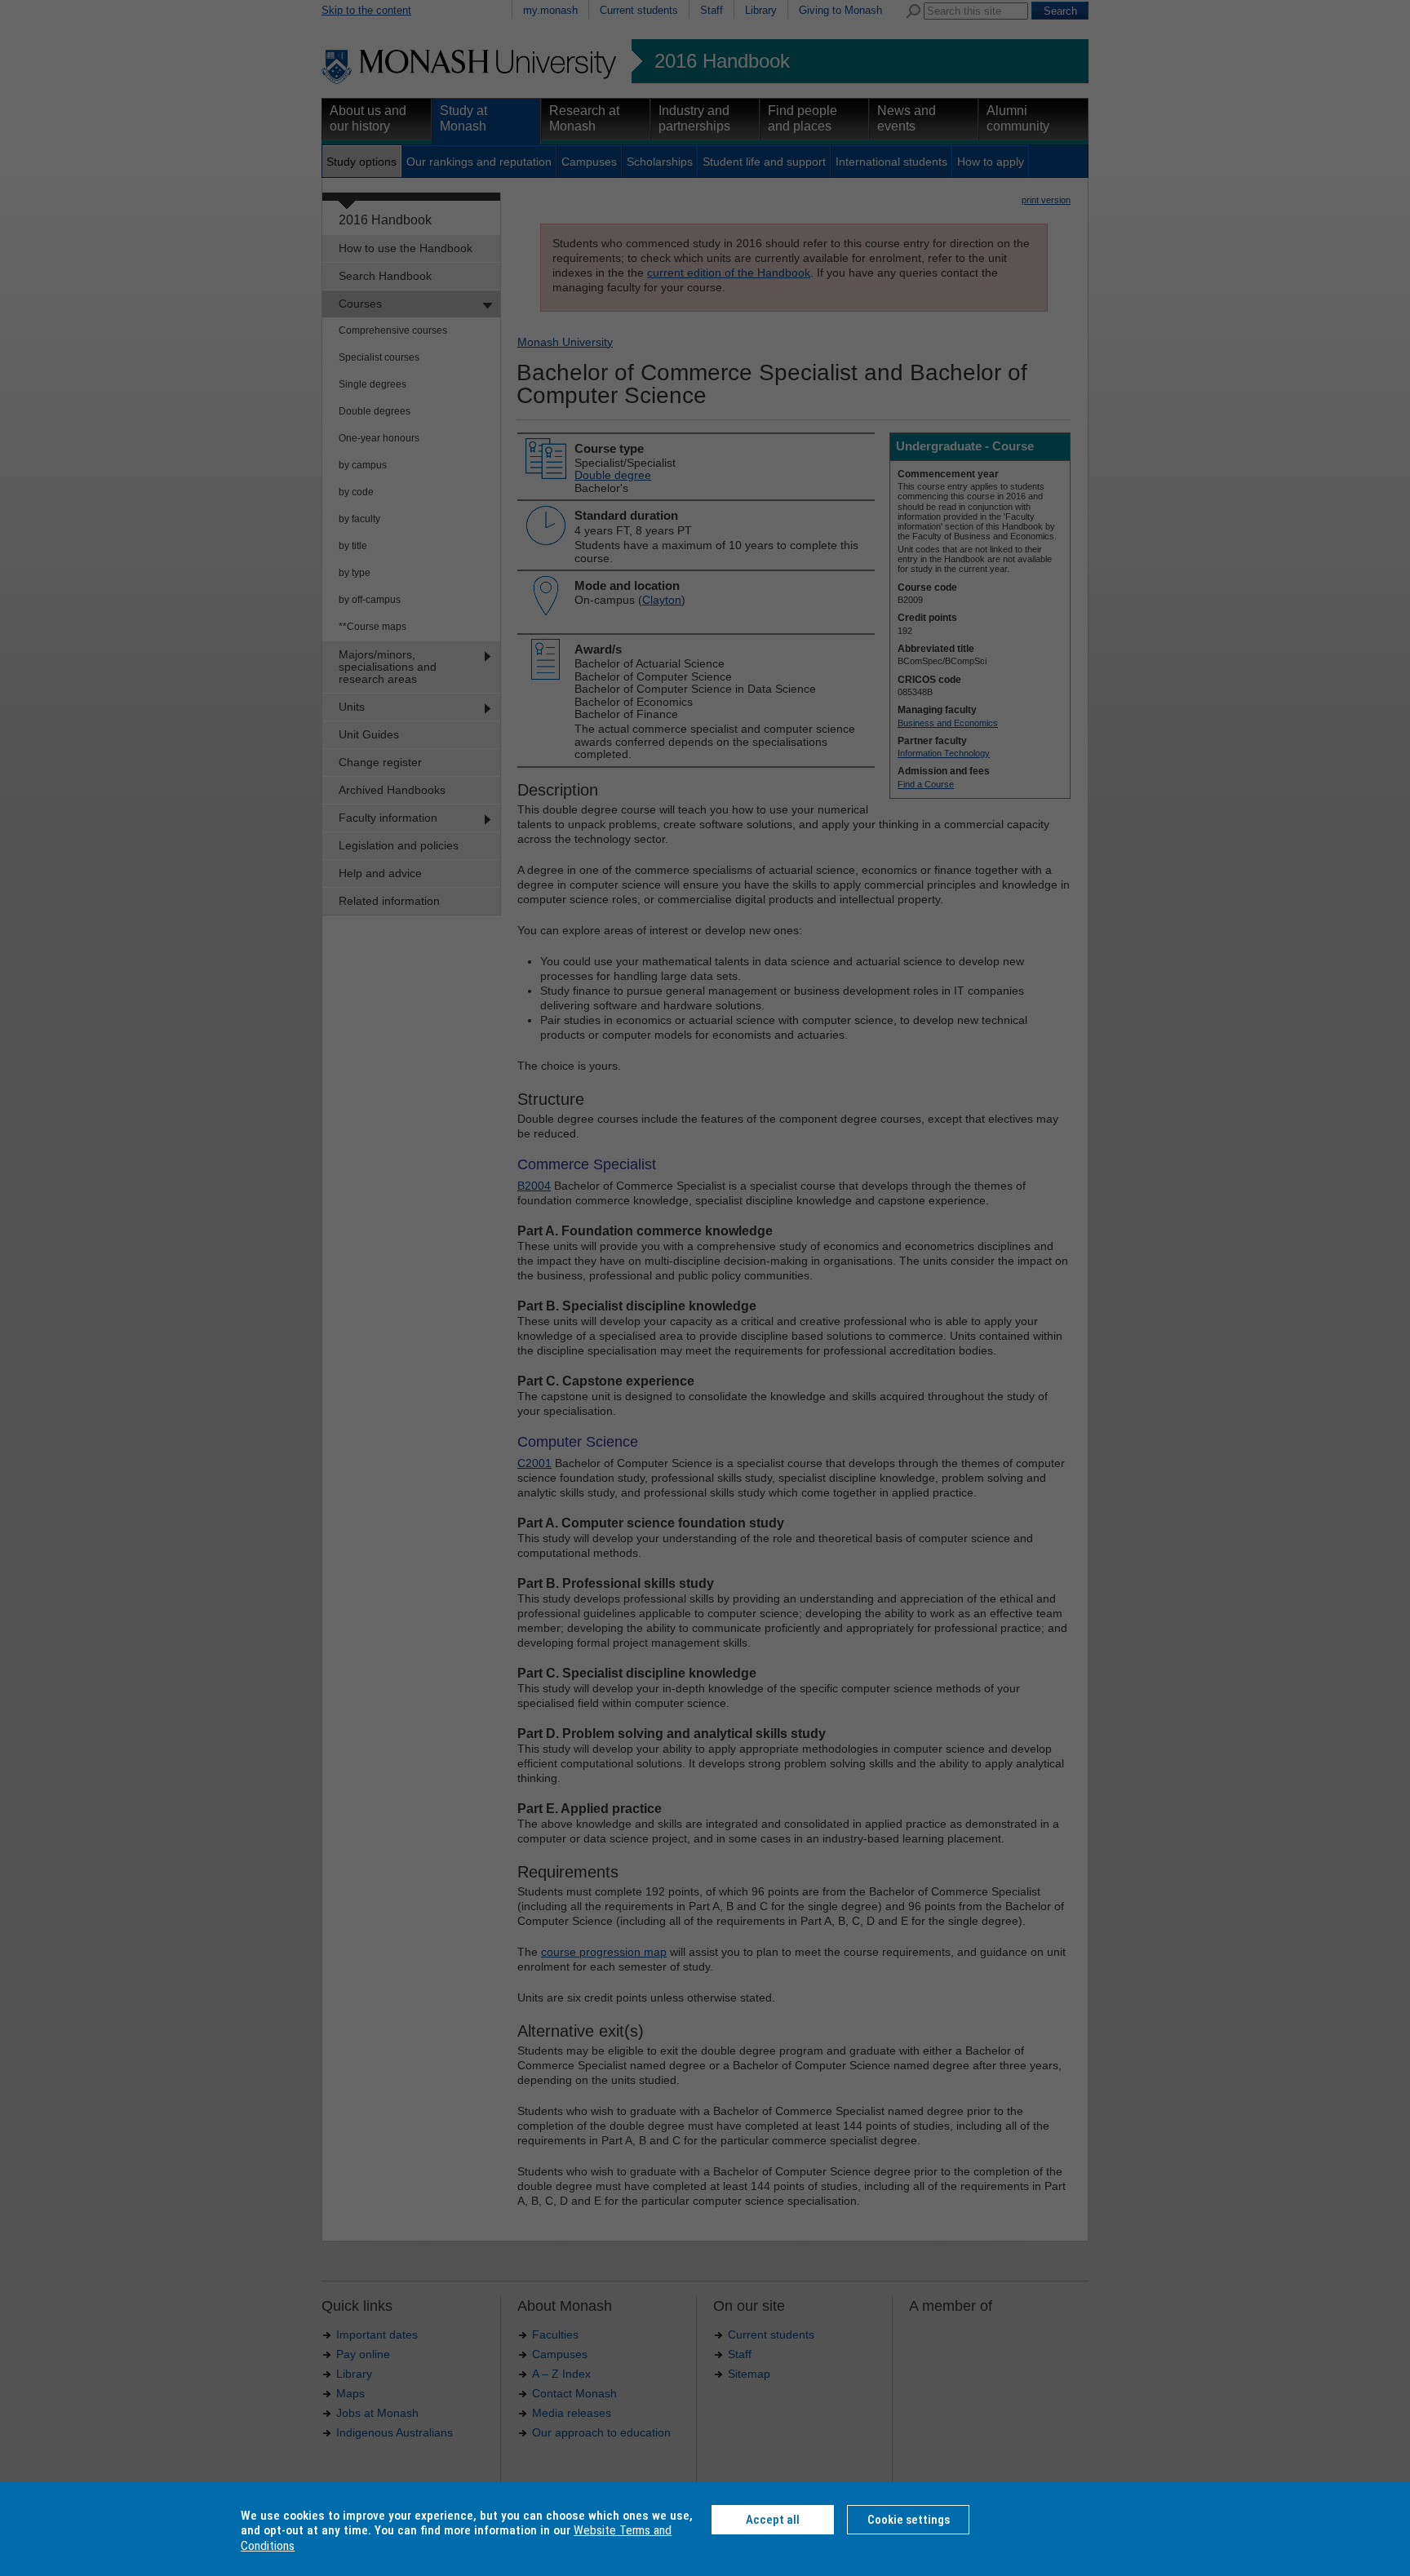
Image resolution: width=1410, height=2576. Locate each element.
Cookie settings (909, 2520)
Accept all (773, 2520)
